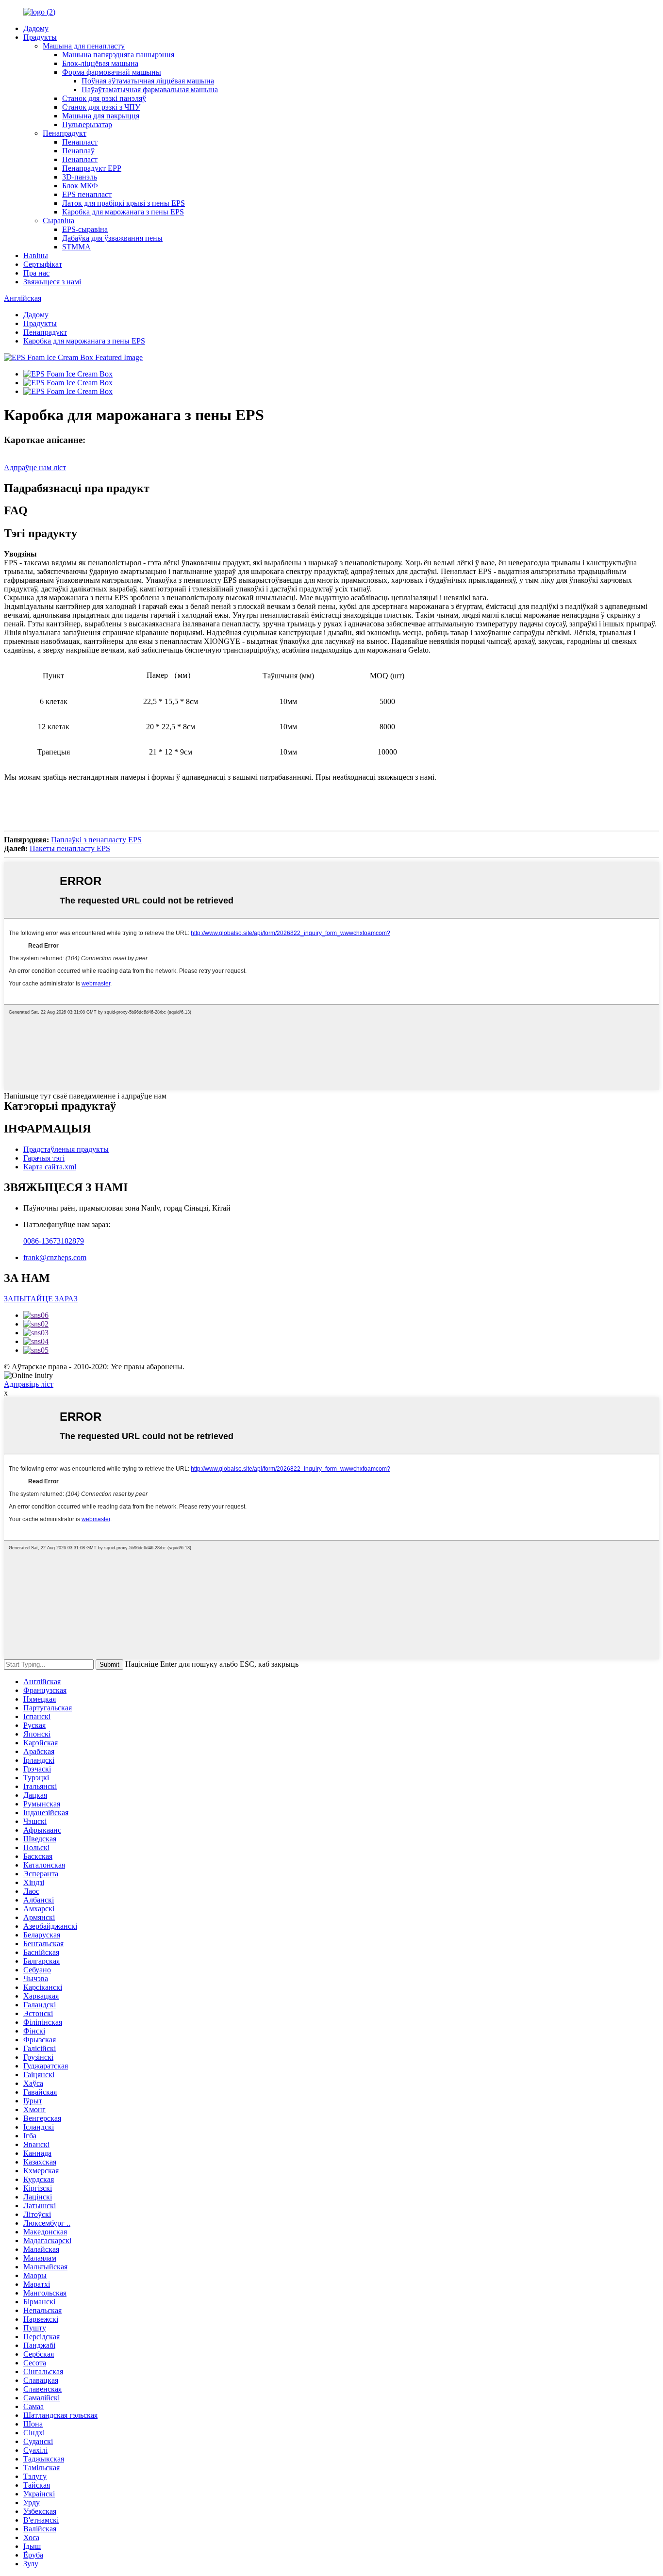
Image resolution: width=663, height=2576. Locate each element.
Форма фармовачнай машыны (112, 72)
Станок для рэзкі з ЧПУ (101, 107)
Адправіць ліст (29, 1384)
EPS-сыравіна (85, 229)
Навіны (36, 255)
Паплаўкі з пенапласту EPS (96, 840)
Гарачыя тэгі (44, 1158)
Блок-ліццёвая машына (100, 63)
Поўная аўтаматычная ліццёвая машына (148, 81)
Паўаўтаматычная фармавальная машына (150, 90)
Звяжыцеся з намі (52, 282)
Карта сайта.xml (50, 1167)
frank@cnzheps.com (55, 1257)
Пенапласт (80, 142)
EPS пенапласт (87, 194)
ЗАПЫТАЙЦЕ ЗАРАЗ (41, 1299)
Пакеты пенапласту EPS (70, 848)
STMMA (76, 247)
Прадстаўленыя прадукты (66, 1149)
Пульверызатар (87, 124)
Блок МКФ (80, 186)
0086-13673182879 (54, 1241)
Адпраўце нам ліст (35, 468)
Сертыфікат (43, 264)
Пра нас (36, 273)
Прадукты (40, 37)
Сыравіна (58, 221)
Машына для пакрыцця (101, 116)
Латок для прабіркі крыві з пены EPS (124, 203)
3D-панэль (80, 177)
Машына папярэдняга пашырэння (118, 55)
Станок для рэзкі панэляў (104, 98)
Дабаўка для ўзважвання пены (112, 238)
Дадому (36, 28)
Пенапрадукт (65, 133)
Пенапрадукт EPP (92, 168)
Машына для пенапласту (84, 46)
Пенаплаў (78, 151)
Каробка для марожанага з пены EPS (123, 212)
